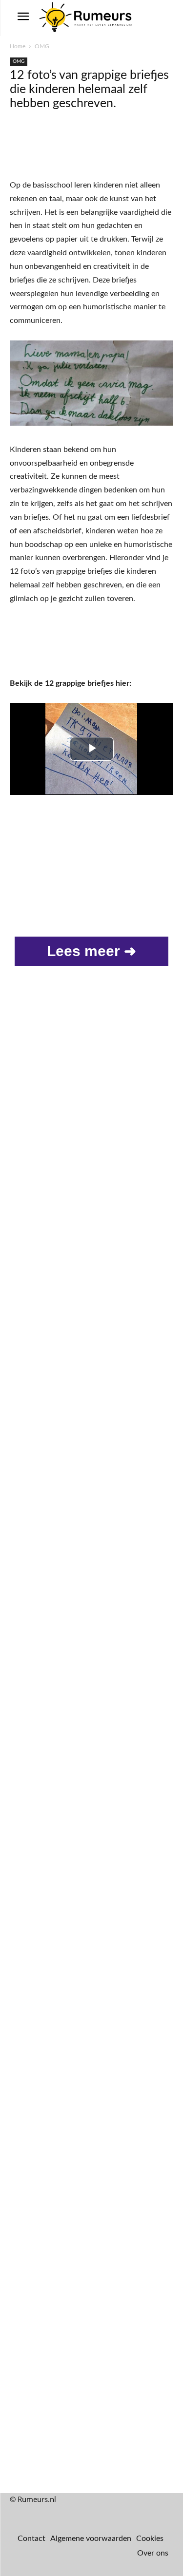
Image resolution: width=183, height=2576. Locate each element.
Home (18, 46)
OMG (42, 46)
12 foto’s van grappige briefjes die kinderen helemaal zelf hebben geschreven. (89, 89)
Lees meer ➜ (91, 951)
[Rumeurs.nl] (87, 18)
